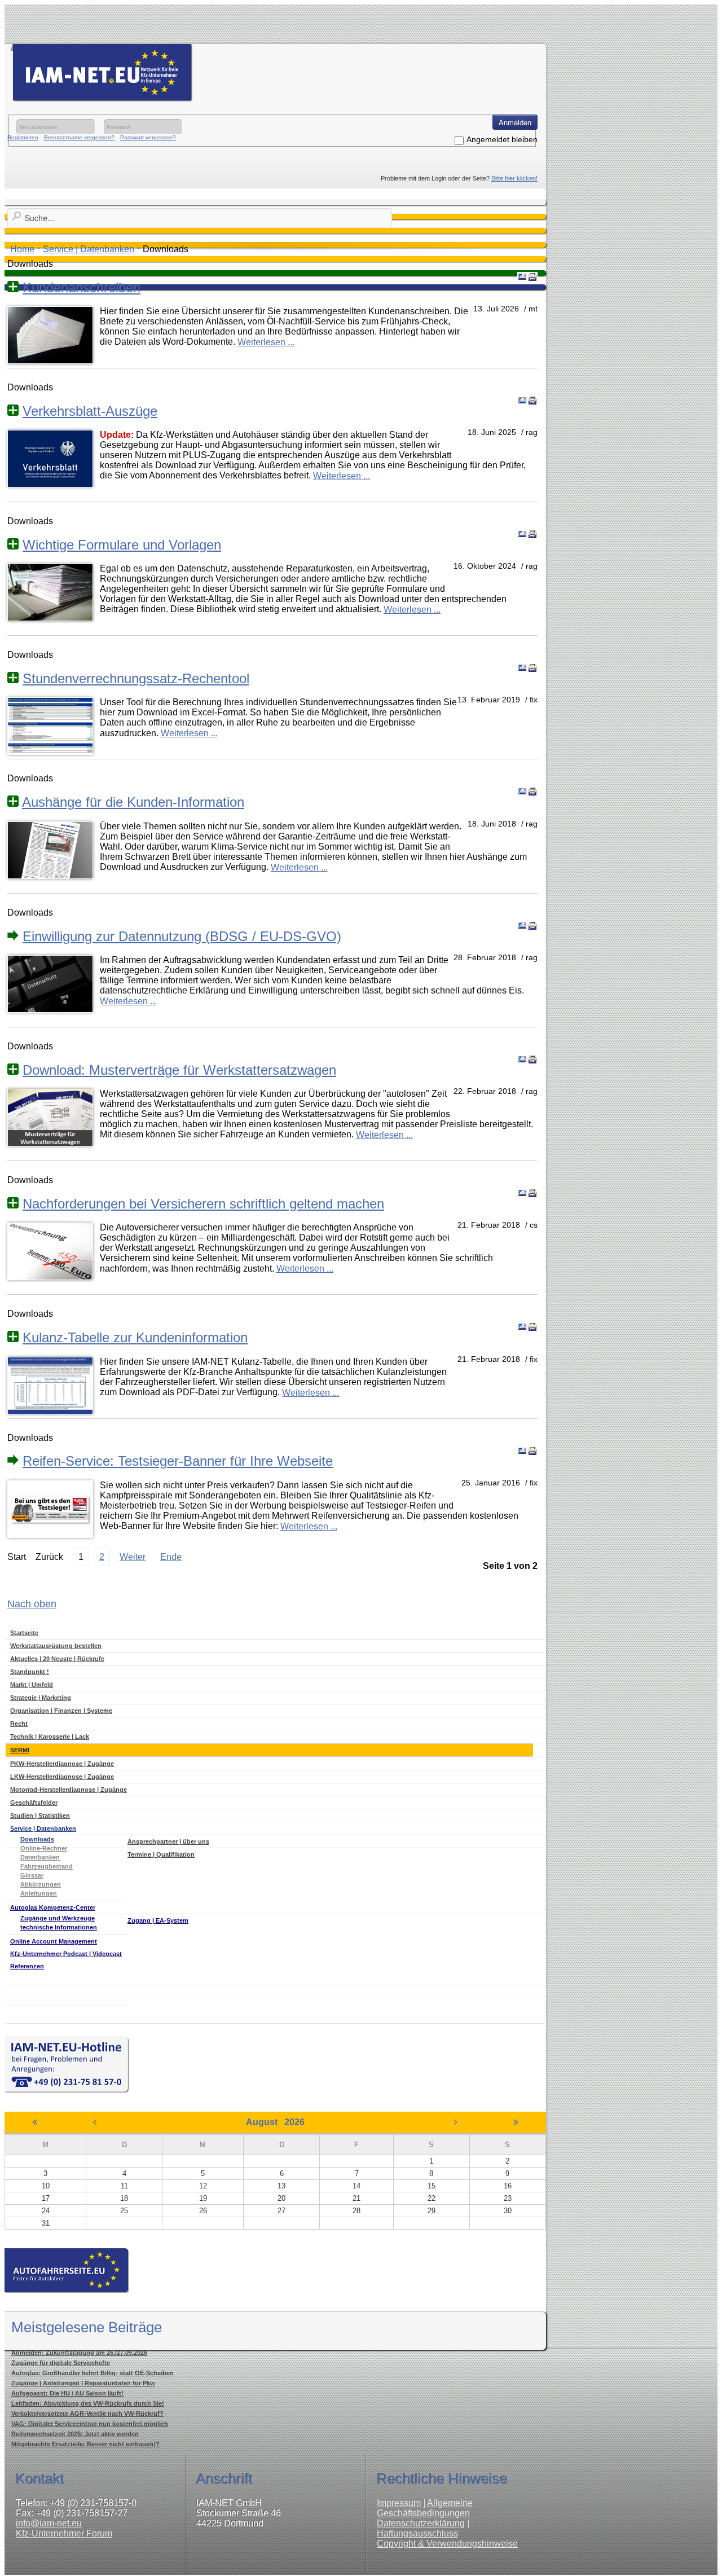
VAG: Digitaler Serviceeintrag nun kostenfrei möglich (90, 2424)
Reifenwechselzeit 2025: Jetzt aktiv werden (75, 2434)
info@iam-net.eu (49, 2523)
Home (22, 249)
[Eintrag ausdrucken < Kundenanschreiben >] (532, 277)
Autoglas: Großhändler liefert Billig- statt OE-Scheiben (93, 2373)
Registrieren (23, 137)
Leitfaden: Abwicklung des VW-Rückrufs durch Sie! (88, 2403)
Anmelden (515, 122)
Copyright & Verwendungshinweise (447, 2544)
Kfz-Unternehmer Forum (64, 2533)
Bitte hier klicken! (514, 178)
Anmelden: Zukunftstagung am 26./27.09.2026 (79, 2353)
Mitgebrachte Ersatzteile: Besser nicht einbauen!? (85, 2444)
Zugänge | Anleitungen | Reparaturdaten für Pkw (83, 2383)
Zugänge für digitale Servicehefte (61, 2363)
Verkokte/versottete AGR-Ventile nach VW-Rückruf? (87, 2414)
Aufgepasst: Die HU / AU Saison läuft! (67, 2393)
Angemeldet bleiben (502, 139)
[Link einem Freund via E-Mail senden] (522, 277)
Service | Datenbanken (89, 249)
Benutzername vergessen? (79, 137)
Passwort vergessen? (148, 137)
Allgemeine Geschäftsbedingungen (425, 2508)
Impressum (399, 2503)
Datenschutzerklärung (421, 2523)
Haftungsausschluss (417, 2533)
